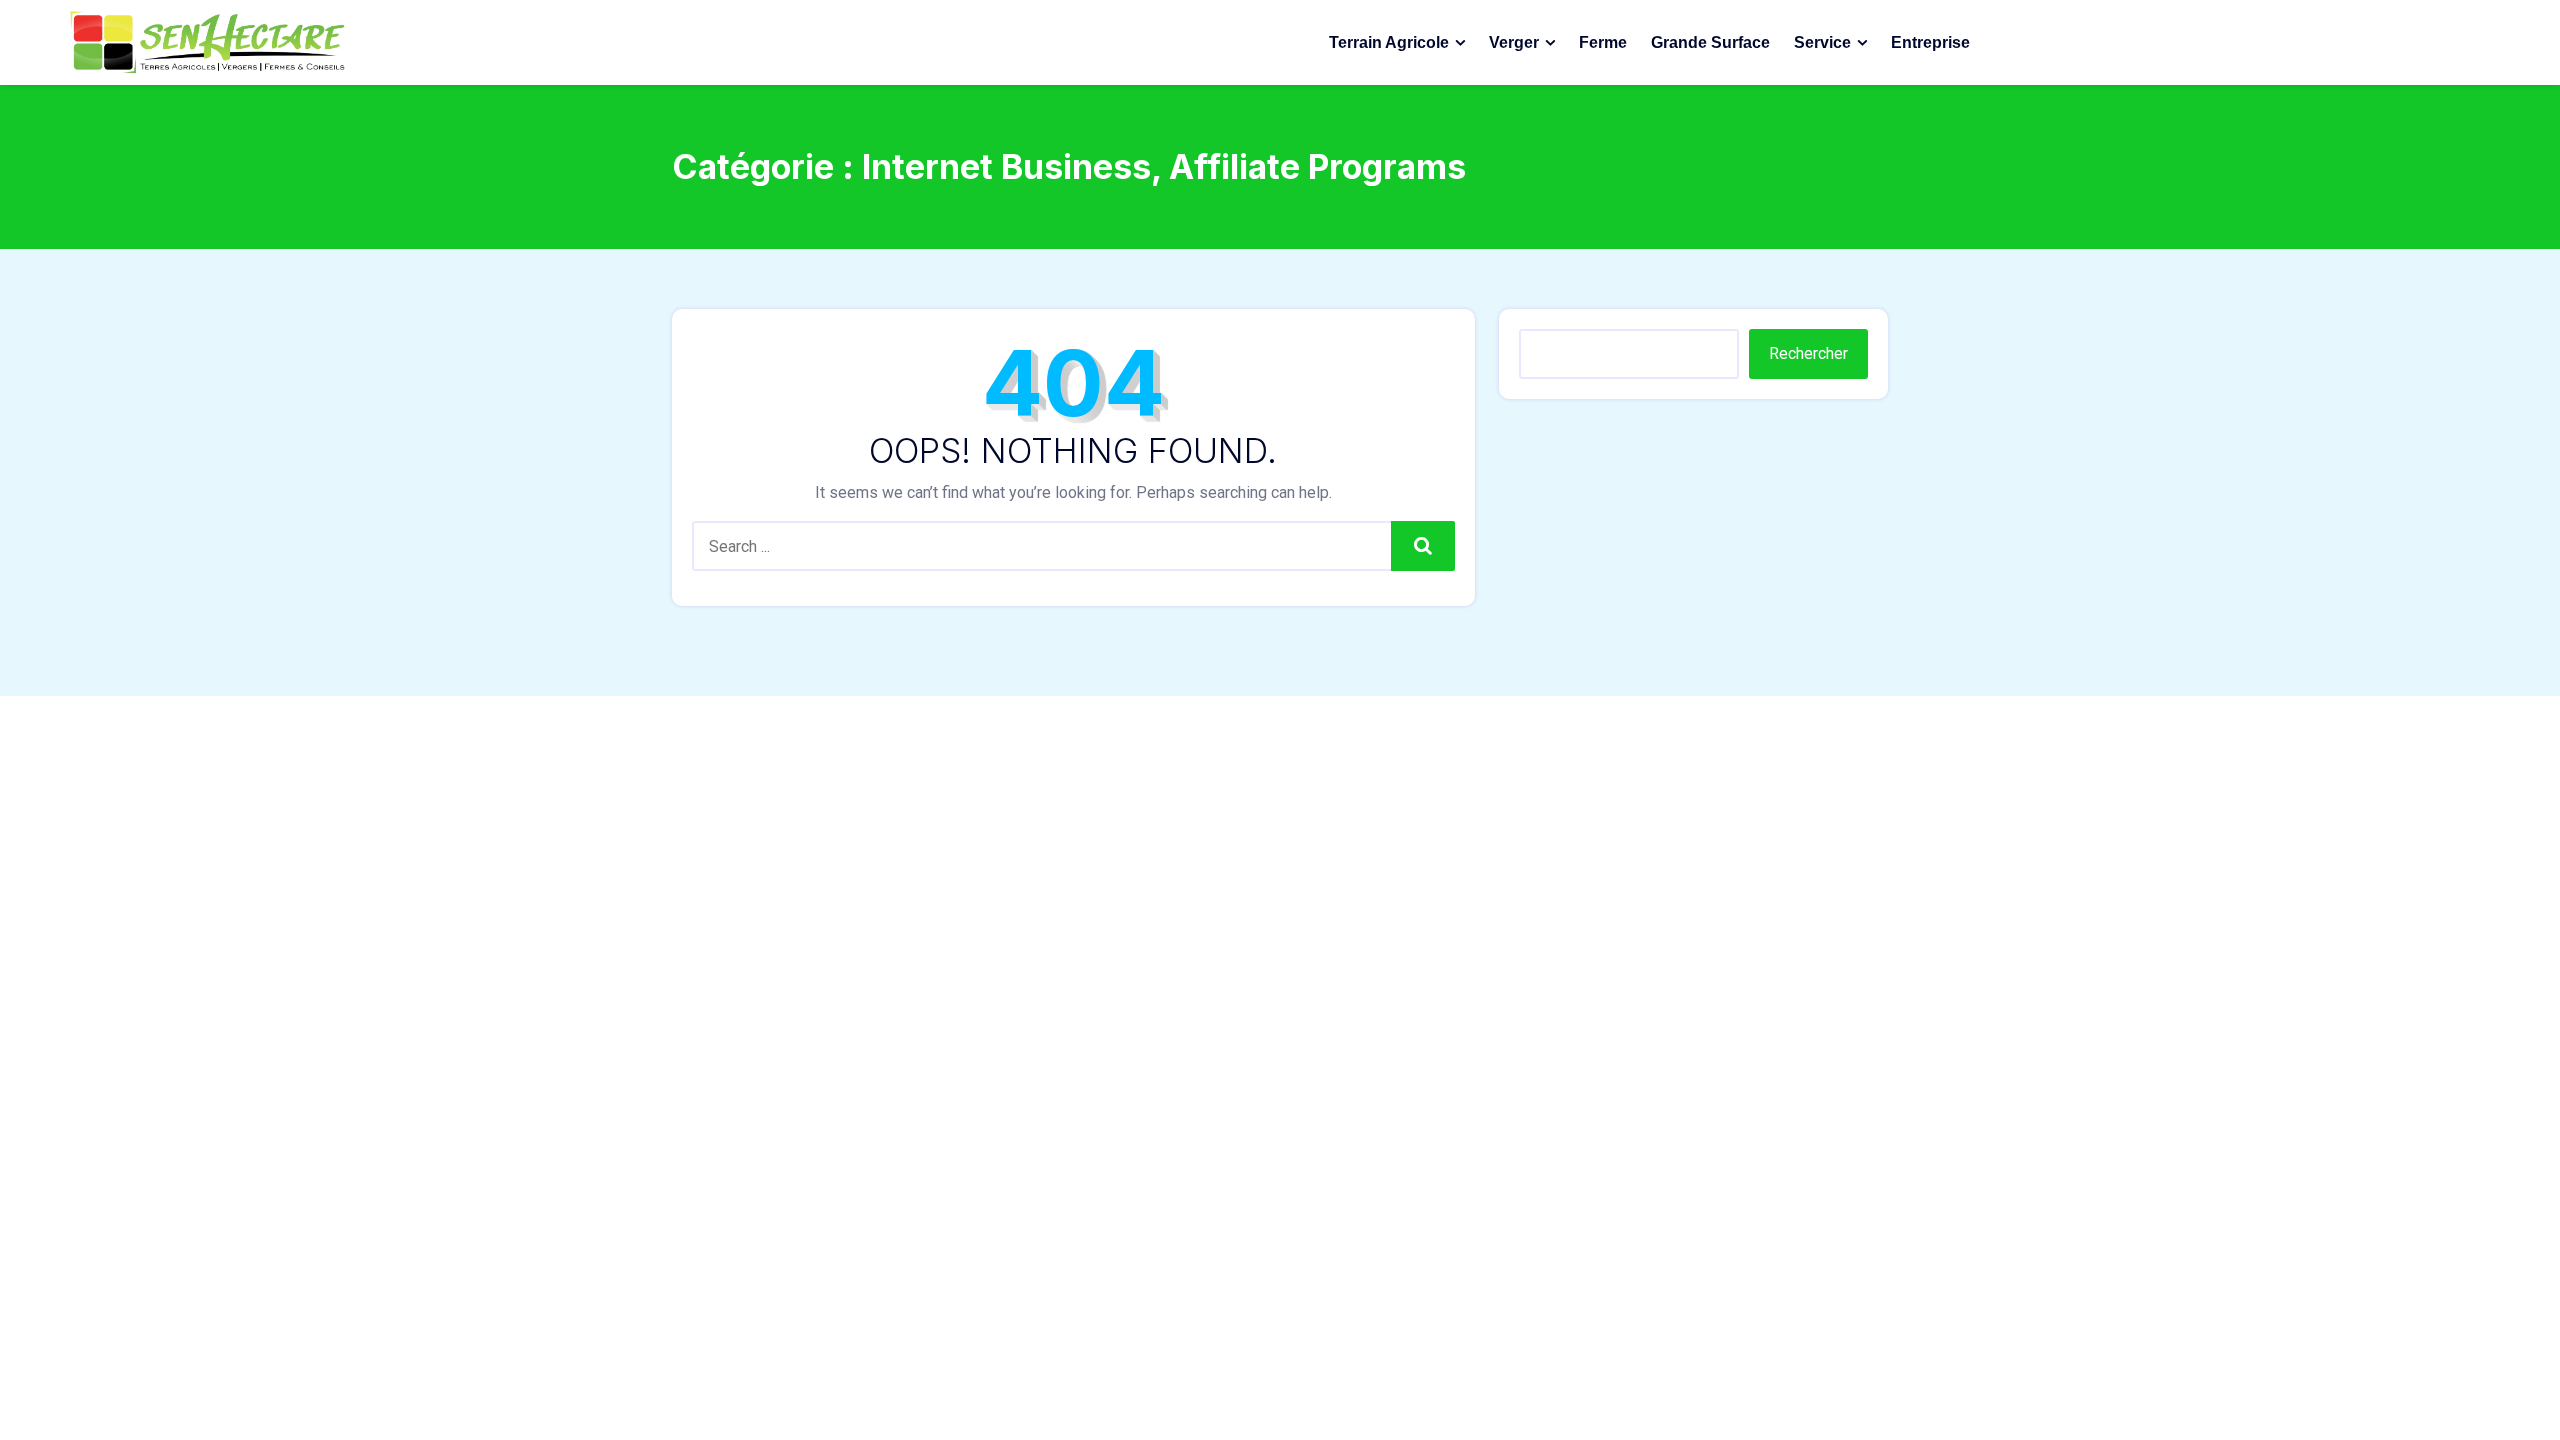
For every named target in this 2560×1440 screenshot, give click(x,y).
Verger (1514, 42)
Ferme (1603, 42)
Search (1423, 545)
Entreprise (1930, 42)
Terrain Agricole (1389, 42)
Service (1822, 42)
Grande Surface (1710, 42)
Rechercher (1808, 353)
